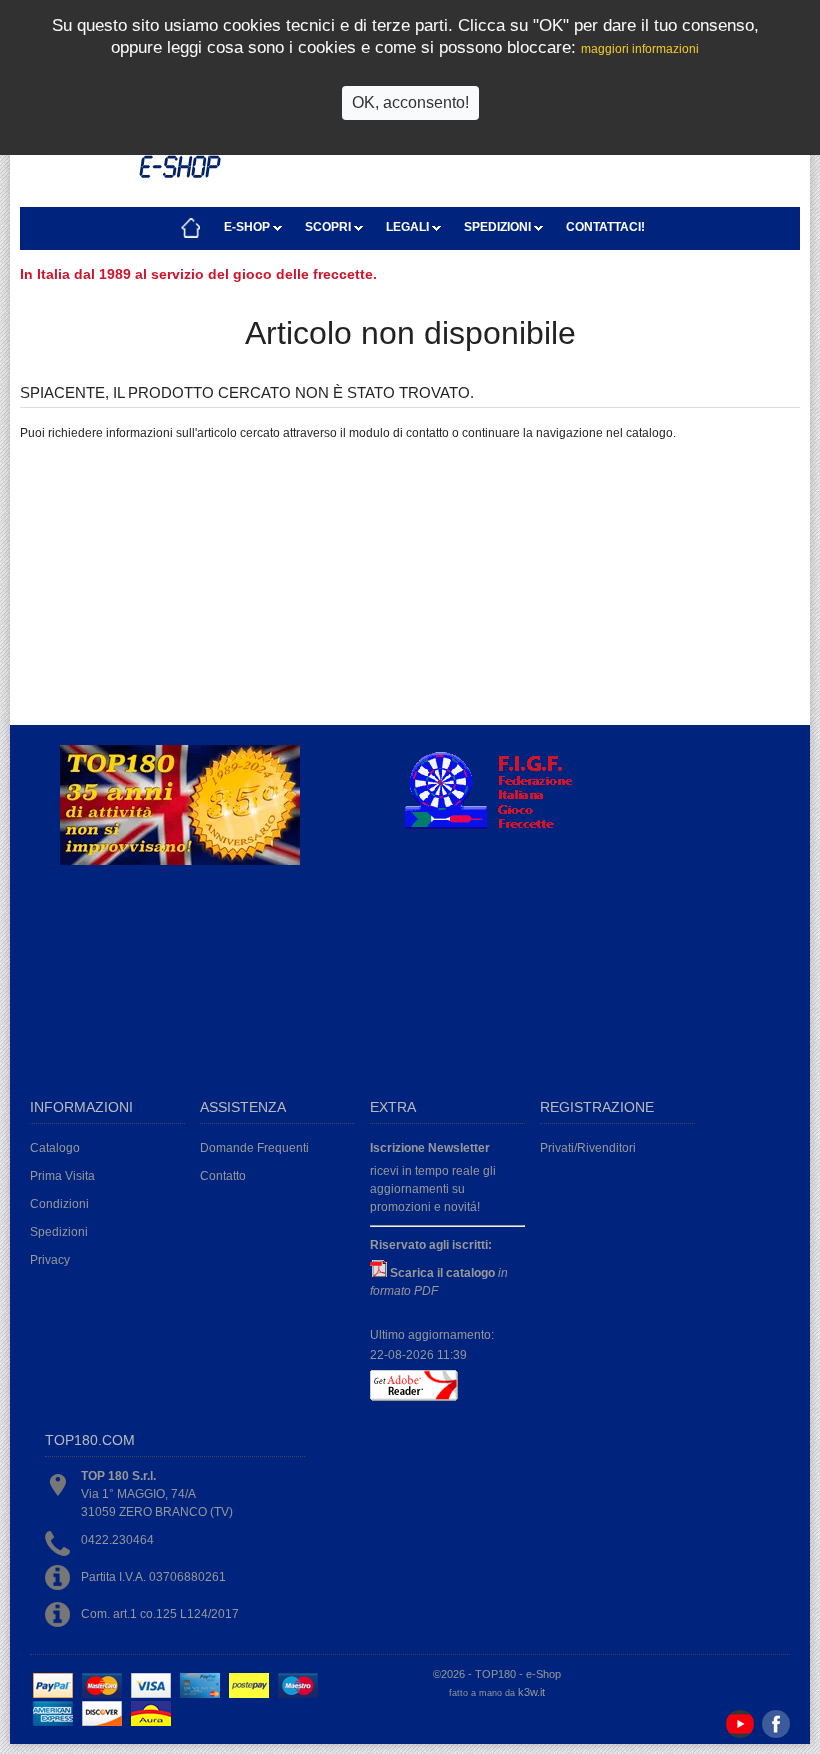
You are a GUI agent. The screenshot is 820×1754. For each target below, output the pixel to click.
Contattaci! (605, 227)
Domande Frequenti (254, 1148)
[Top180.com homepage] (191, 228)
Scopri (329, 227)
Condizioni (59, 1204)
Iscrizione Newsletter (430, 1148)
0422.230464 (117, 1540)
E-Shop (248, 227)
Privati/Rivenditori (588, 1148)
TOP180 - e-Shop (518, 1674)
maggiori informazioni (640, 49)
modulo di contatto (399, 433)
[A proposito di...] (180, 861)
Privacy (50, 1260)
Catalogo (55, 1148)
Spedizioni (499, 227)
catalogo (649, 433)
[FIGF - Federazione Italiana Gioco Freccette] (497, 827)
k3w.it (531, 1692)
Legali (409, 227)
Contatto (223, 1176)
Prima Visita (62, 1176)
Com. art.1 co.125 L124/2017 (160, 1614)
